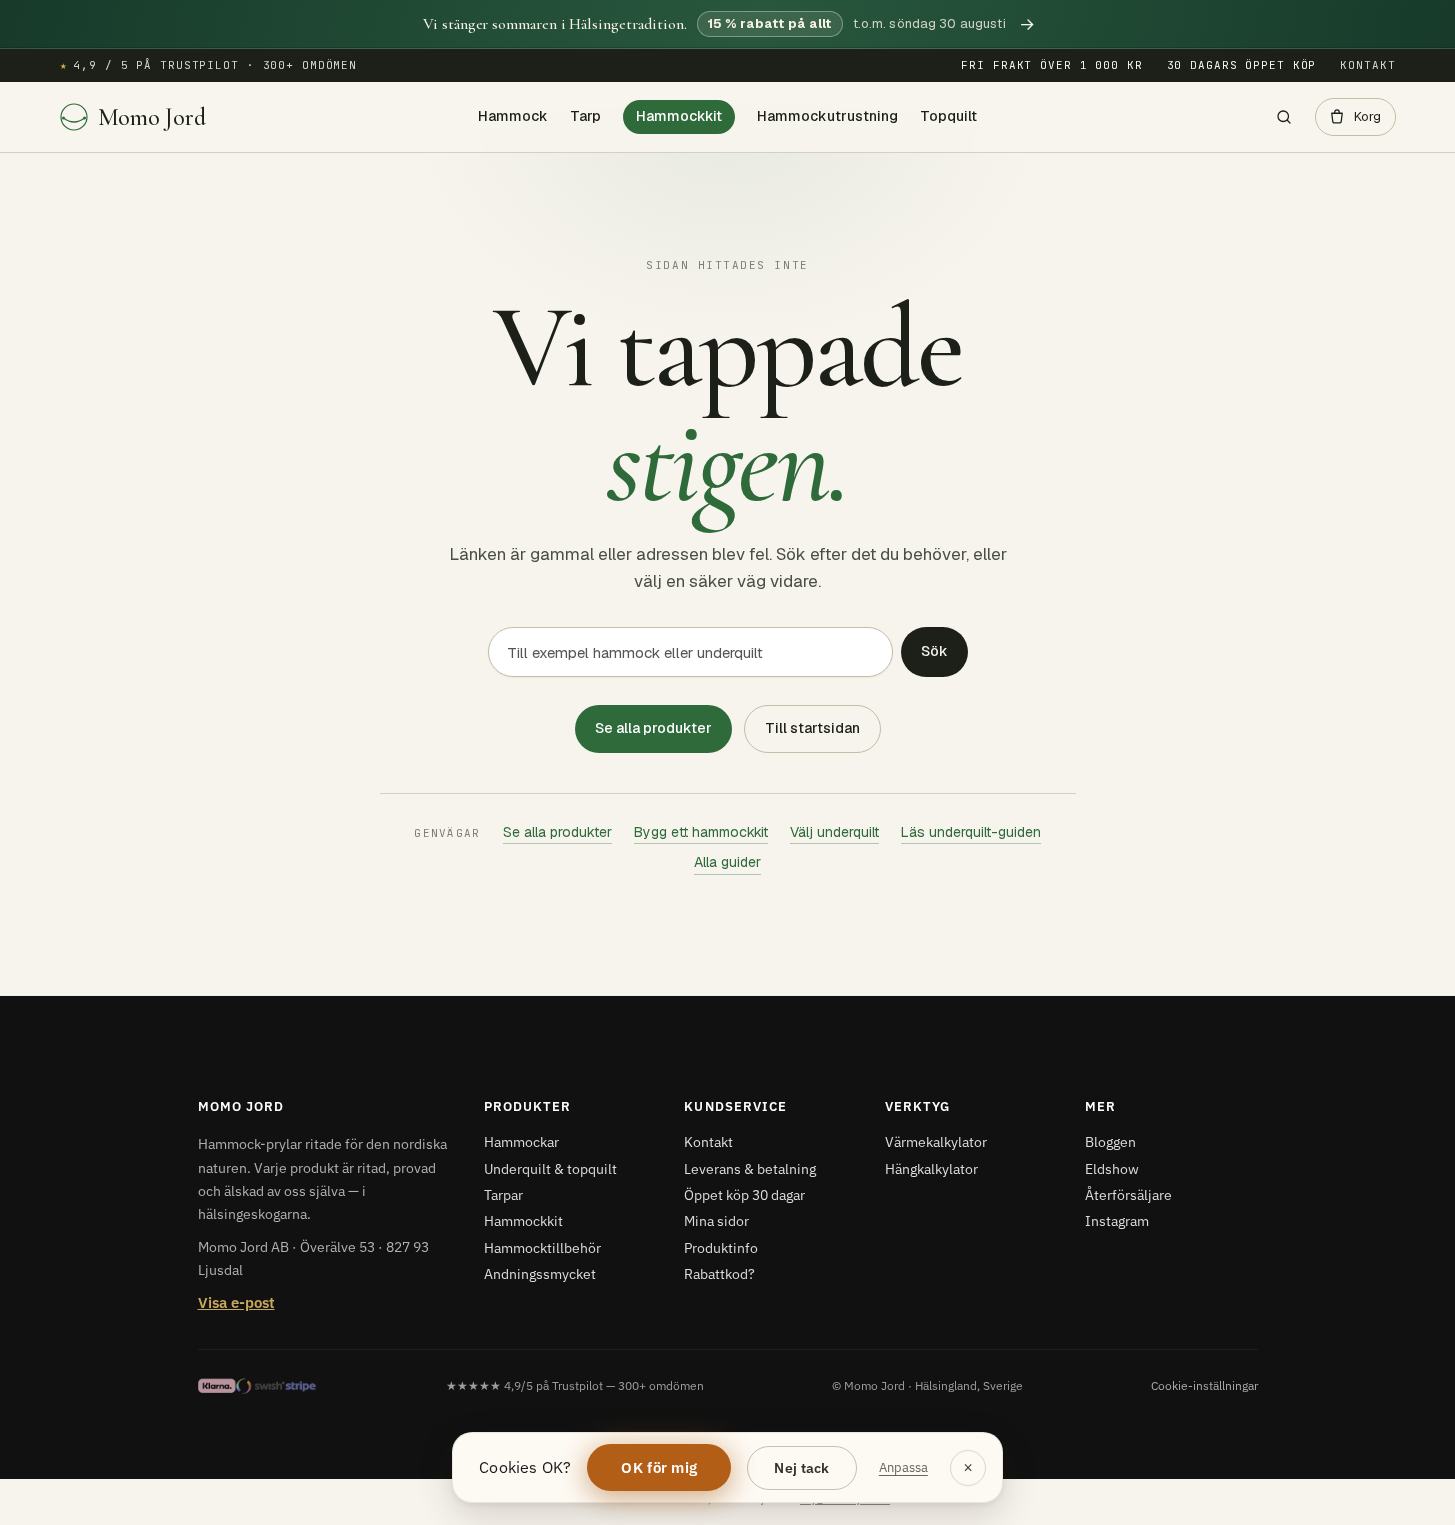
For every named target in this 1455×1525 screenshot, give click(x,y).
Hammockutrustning (827, 116)
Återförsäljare (1128, 1195)
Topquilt (948, 116)
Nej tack (801, 1468)
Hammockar (521, 1142)
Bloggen (1110, 1142)
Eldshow (1112, 1169)
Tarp (585, 116)
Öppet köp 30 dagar (744, 1195)
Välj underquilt (834, 832)
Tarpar (503, 1195)
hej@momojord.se (845, 1499)
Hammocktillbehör (542, 1248)
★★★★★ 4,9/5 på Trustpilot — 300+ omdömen (575, 1385)
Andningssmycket (540, 1274)
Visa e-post (236, 1302)
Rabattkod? (719, 1274)
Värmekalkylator (936, 1142)
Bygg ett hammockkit (701, 832)
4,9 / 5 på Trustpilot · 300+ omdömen (209, 65)
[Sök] (1284, 117)
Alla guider (727, 862)
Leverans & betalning (750, 1169)
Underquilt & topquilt (550, 1169)
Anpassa (903, 1467)
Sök (934, 651)
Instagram (1117, 1221)
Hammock (513, 116)
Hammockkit (679, 116)
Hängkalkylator (931, 1169)
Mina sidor (716, 1221)
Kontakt (1367, 65)
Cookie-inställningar (1204, 1385)
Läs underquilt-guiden (971, 832)
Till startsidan (812, 728)
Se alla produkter (653, 728)
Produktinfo (721, 1248)
